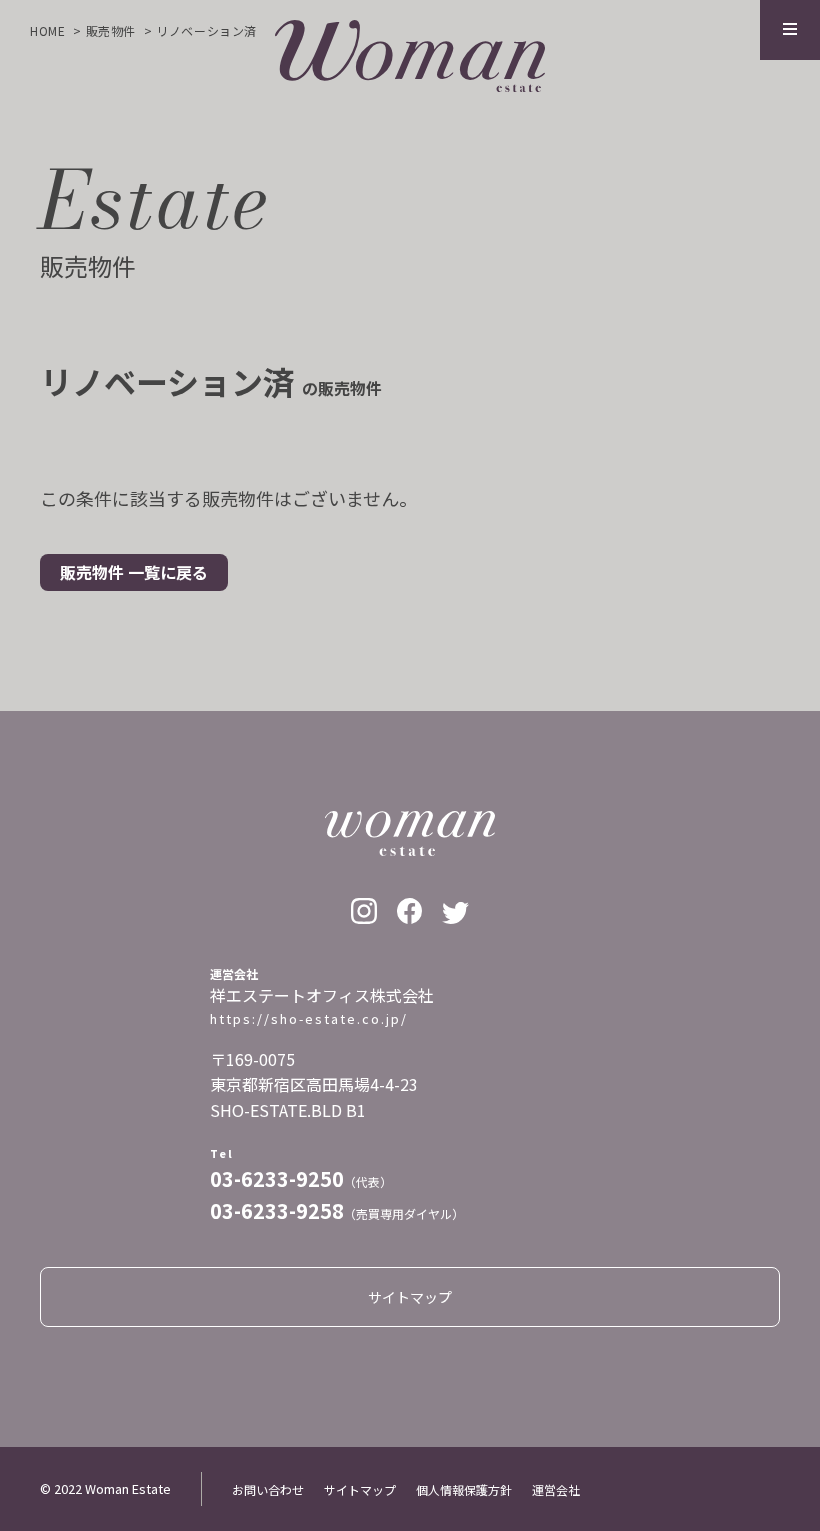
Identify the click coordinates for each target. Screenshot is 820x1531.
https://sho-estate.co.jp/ (309, 1019)
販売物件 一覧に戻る (134, 572)
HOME (120, 643)
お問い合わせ (326, 643)
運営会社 (556, 1489)
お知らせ (212, 643)
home (47, 30)
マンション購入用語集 (550, 320)
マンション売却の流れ (180, 320)
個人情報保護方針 (468, 643)
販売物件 (111, 30)
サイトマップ (610, 643)
